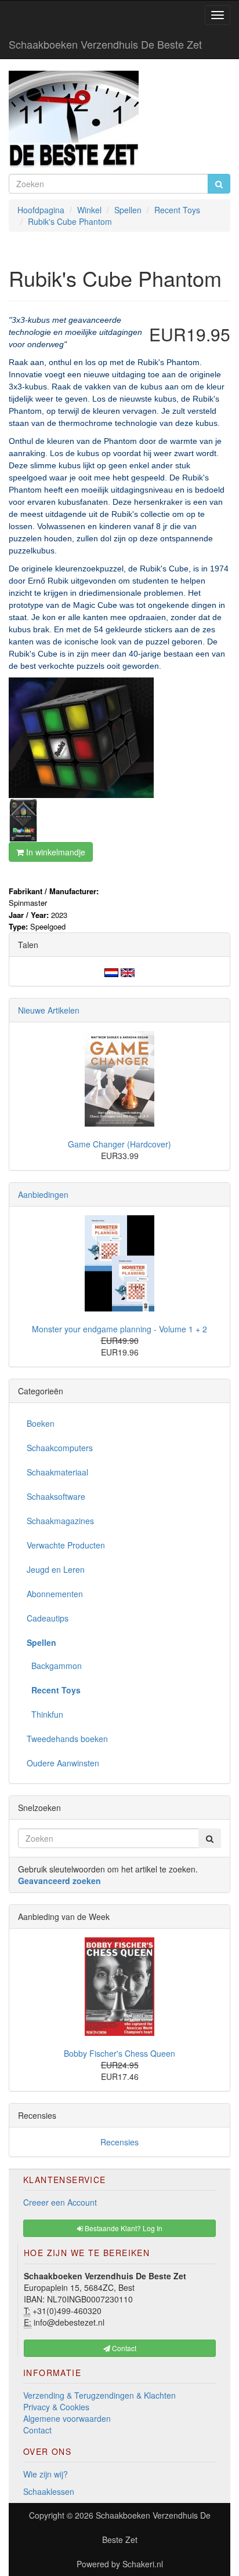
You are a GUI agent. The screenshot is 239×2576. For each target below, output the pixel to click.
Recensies (119, 2142)
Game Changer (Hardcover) (119, 1144)
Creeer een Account (60, 2202)
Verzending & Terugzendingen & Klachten (99, 2395)
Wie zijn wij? (46, 2474)
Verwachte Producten (66, 1545)
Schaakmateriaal (57, 1472)
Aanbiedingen (43, 1194)
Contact (37, 2430)
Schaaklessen (49, 2491)
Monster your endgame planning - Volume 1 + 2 (119, 1329)
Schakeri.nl (143, 2564)
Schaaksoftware (56, 1496)
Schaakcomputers (60, 1448)
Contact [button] (123, 2348)
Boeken (41, 1423)
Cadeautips (48, 1618)
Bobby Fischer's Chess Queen (119, 2053)
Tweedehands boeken (67, 1739)
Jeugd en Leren (56, 1569)
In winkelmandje (55, 852)
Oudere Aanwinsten (63, 1763)
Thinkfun (45, 1714)
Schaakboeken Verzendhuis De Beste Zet (105, 44)
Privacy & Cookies (56, 2407)
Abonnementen (55, 1594)
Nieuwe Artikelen (49, 1010)
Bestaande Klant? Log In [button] (123, 2228)
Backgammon (54, 1666)
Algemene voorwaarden (67, 2418)
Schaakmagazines (60, 1521)
